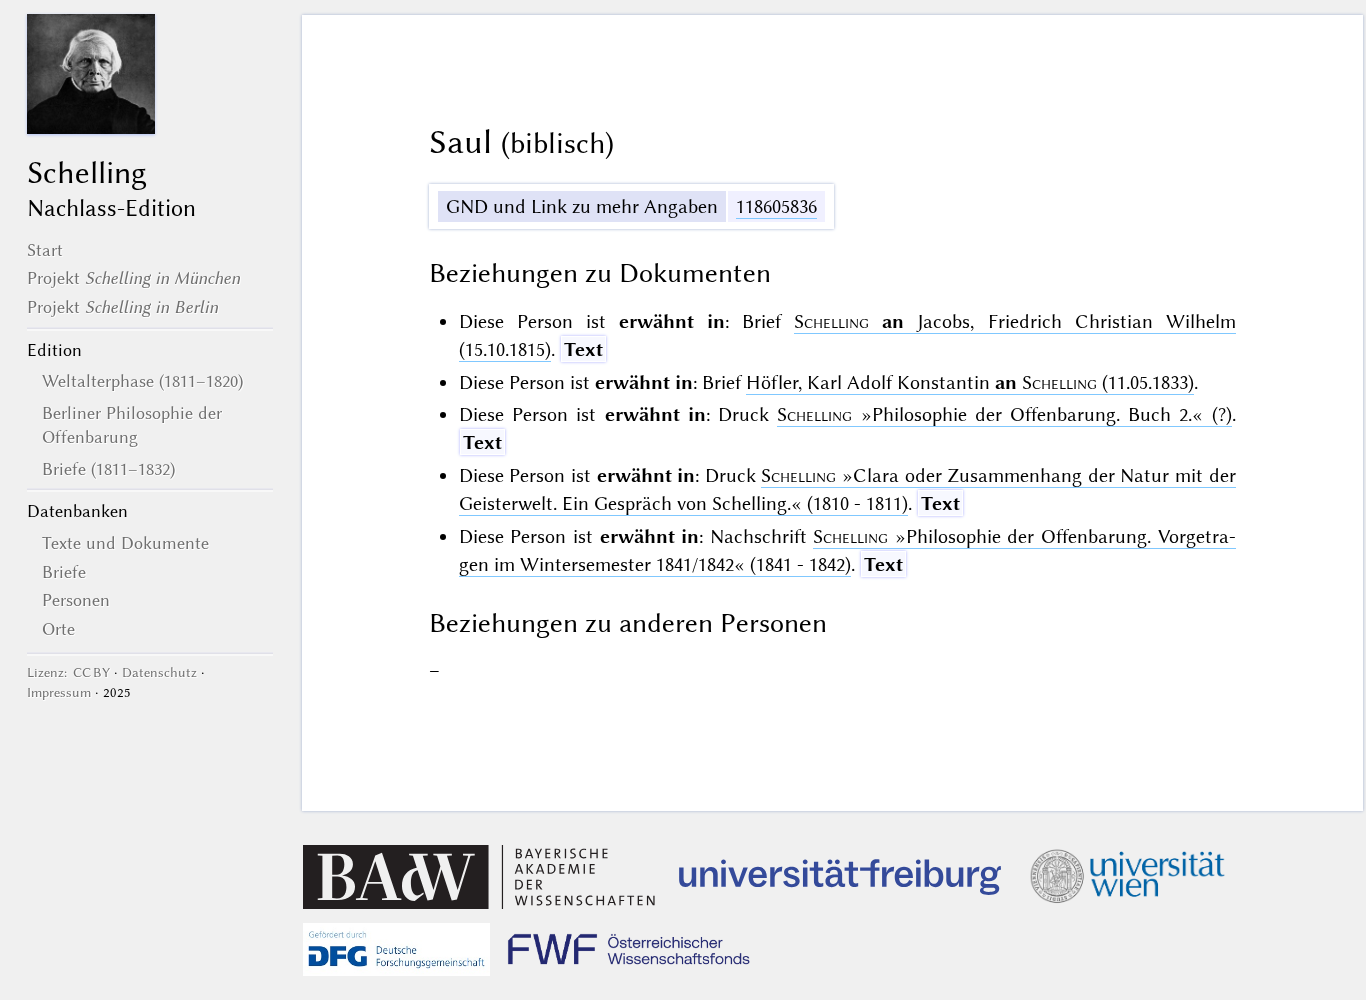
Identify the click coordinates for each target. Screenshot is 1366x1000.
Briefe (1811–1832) (108, 469)
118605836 (776, 206)
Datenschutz (159, 672)
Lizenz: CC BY (68, 672)
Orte (58, 629)
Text (583, 349)
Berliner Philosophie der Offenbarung (132, 425)
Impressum (59, 692)
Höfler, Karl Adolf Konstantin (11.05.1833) (970, 382)
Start (45, 250)
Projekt (133, 278)
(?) (1004, 414)
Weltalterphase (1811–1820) (142, 381)
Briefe (64, 572)
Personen (76, 600)
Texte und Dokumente (125, 543)
